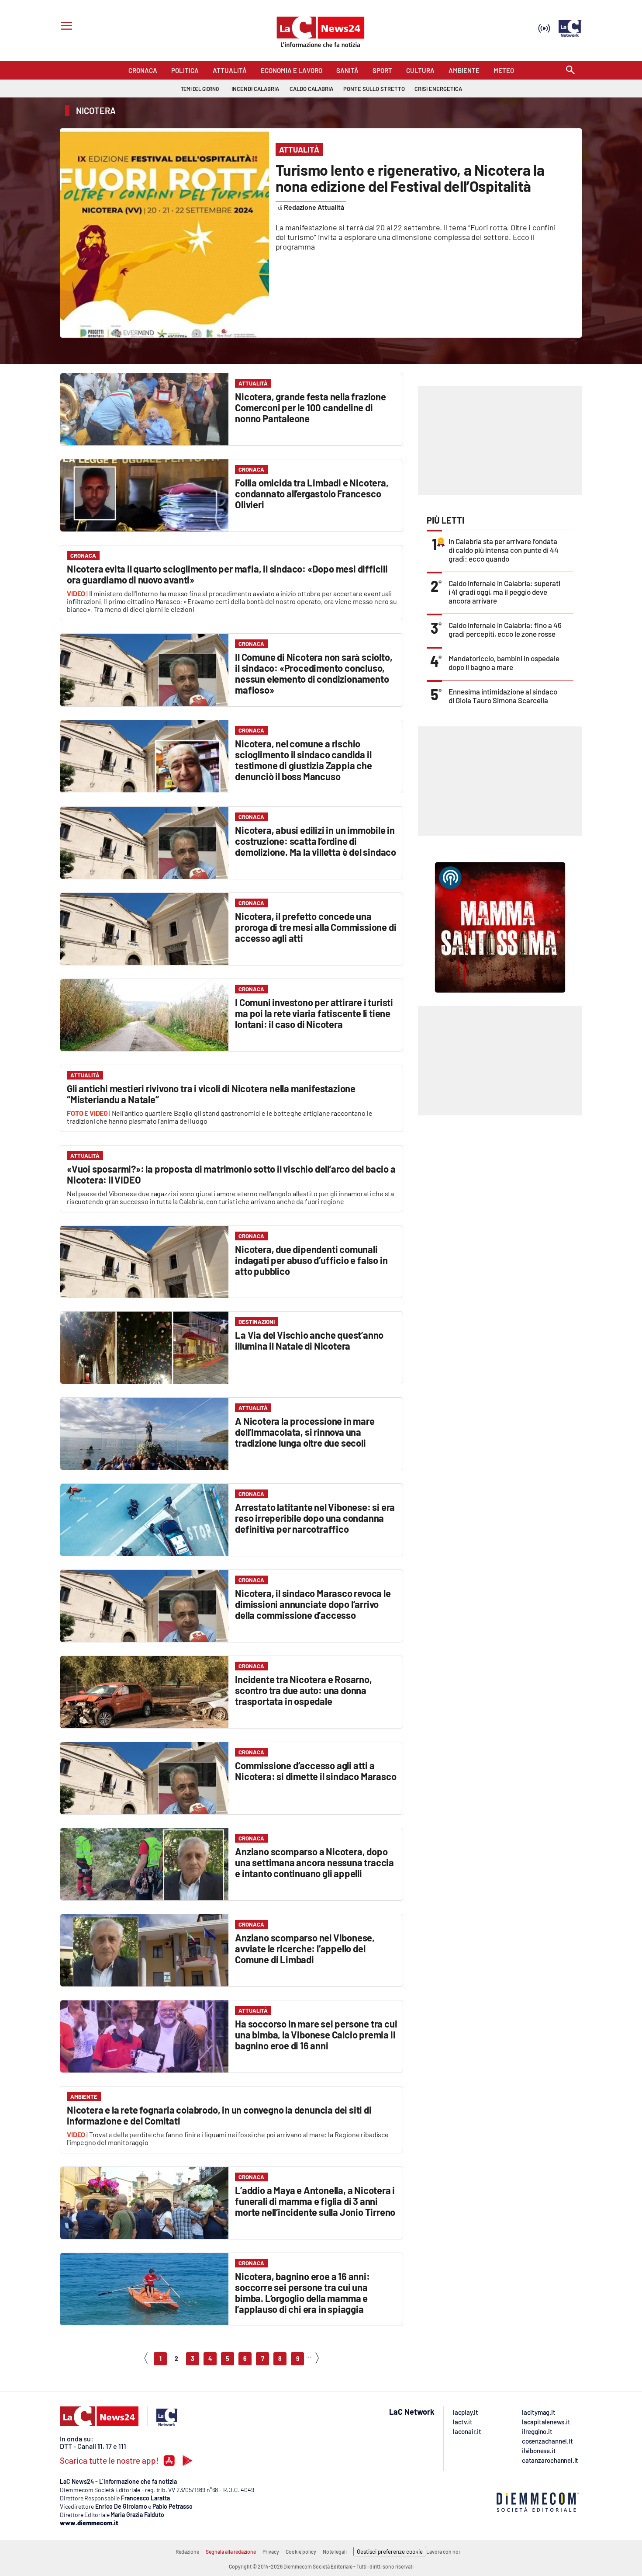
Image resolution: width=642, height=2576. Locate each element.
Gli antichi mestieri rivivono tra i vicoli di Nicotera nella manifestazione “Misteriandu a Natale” (211, 1094)
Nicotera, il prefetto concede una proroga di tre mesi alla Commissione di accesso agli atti (316, 927)
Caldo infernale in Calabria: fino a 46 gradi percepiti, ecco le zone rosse (505, 629)
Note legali (335, 2552)
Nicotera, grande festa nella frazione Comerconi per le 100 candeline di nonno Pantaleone (311, 407)
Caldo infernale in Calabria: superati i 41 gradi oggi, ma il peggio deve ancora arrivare (504, 592)
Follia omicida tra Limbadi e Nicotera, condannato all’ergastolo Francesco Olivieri (312, 493)
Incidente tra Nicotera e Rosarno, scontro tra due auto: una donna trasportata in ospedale (303, 1690)
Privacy (271, 2552)
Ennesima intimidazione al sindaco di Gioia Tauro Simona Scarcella (503, 696)
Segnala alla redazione (231, 2552)
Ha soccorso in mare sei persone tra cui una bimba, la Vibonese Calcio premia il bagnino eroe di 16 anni (316, 2034)
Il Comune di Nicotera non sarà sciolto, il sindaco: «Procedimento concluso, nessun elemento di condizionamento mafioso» (314, 673)
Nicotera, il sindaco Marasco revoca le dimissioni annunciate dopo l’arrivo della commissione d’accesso (313, 1604)
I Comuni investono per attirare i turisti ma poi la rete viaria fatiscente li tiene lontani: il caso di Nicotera (314, 1013)
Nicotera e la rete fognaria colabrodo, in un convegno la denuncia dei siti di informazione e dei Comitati (219, 2115)
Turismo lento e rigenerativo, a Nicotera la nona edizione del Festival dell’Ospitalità (410, 178)
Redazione (187, 2552)
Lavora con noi (443, 2552)
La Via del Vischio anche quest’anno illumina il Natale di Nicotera (309, 1340)
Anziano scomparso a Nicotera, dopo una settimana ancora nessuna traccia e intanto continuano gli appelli (314, 1862)
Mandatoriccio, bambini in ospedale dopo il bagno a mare (504, 663)
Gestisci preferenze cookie (390, 2552)
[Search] (570, 71)
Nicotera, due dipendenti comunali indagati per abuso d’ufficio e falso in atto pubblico (311, 1260)
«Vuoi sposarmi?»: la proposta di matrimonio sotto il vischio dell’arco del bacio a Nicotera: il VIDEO (231, 1174)
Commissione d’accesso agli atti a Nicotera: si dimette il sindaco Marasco (316, 1771)
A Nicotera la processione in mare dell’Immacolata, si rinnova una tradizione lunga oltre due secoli (305, 1432)
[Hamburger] (65, 27)
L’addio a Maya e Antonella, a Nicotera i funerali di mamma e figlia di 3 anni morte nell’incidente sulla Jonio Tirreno (315, 2201)
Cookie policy (301, 2552)
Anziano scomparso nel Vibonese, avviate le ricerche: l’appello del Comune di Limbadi (305, 1948)
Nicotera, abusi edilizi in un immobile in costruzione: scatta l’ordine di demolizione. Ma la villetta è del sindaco (316, 841)
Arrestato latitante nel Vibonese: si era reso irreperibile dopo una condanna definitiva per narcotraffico (315, 1518)
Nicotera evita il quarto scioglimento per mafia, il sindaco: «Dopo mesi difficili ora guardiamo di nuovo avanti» (227, 574)
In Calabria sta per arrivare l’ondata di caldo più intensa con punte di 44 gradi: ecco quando (504, 550)
